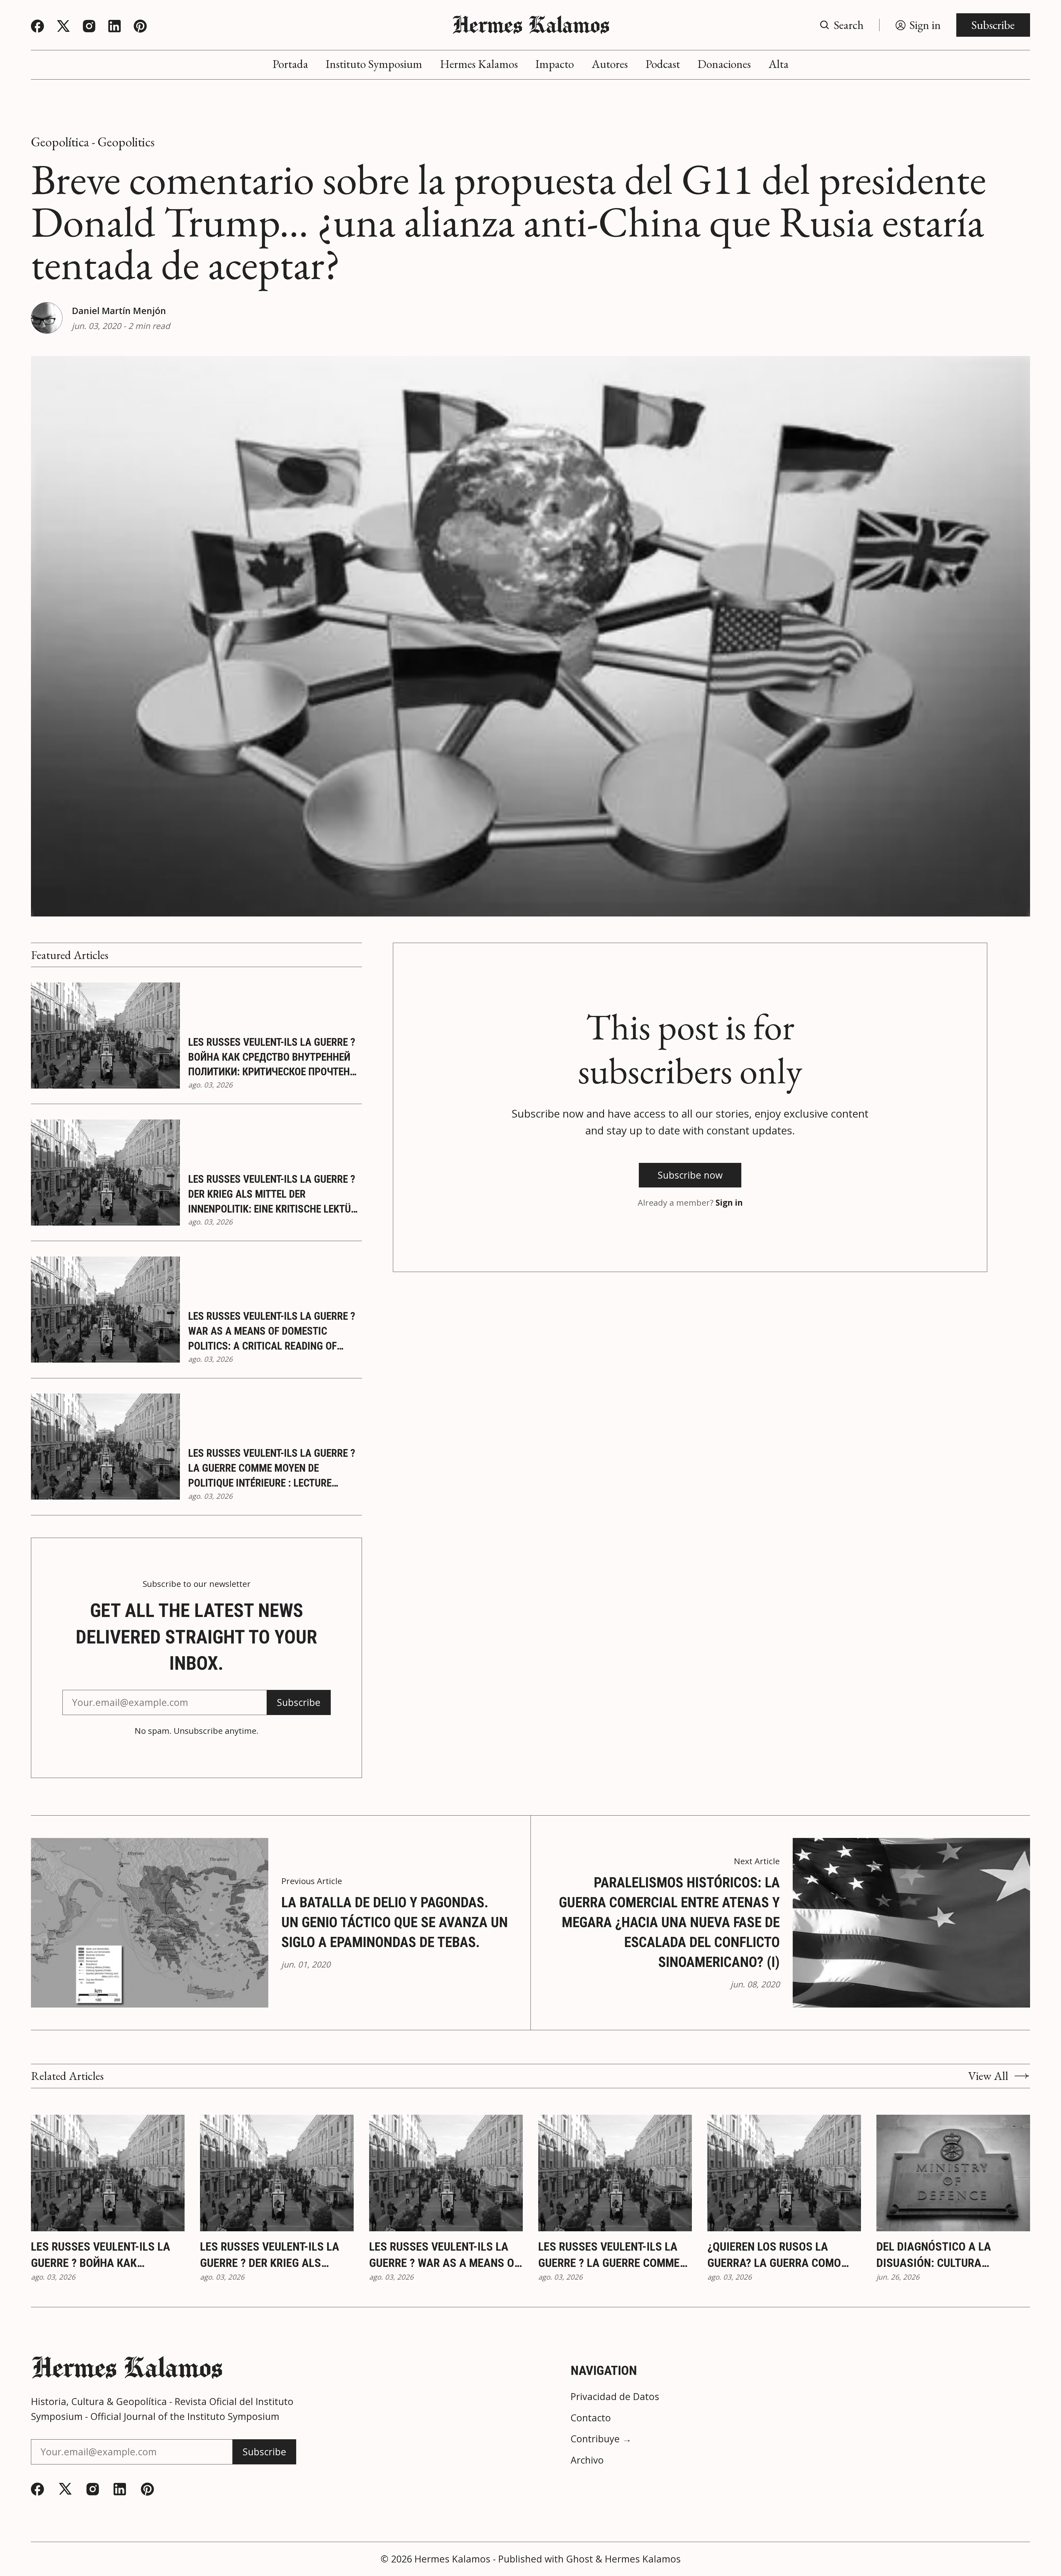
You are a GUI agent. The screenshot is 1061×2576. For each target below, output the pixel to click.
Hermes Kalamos (479, 64)
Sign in (729, 1203)
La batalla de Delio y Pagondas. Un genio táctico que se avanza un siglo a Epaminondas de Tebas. (395, 1922)
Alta (778, 64)
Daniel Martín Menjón (119, 311)
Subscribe (993, 25)
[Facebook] (37, 26)
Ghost (580, 2559)
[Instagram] (89, 26)
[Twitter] (63, 26)
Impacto (555, 64)
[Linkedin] (115, 26)
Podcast (663, 64)
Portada (290, 64)
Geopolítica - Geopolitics (93, 142)
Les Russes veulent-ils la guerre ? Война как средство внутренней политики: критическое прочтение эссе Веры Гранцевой (275, 1057)
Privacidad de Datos (615, 2396)
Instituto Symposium (374, 64)
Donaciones (724, 64)
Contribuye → (601, 2439)
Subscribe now (690, 1175)
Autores (610, 64)
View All (988, 2076)
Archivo (587, 2460)
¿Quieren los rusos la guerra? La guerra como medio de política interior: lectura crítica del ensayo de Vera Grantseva (782, 2256)
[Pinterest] (140, 26)
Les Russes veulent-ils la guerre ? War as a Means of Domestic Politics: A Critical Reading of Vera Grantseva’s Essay (272, 1332)
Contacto (591, 2418)
